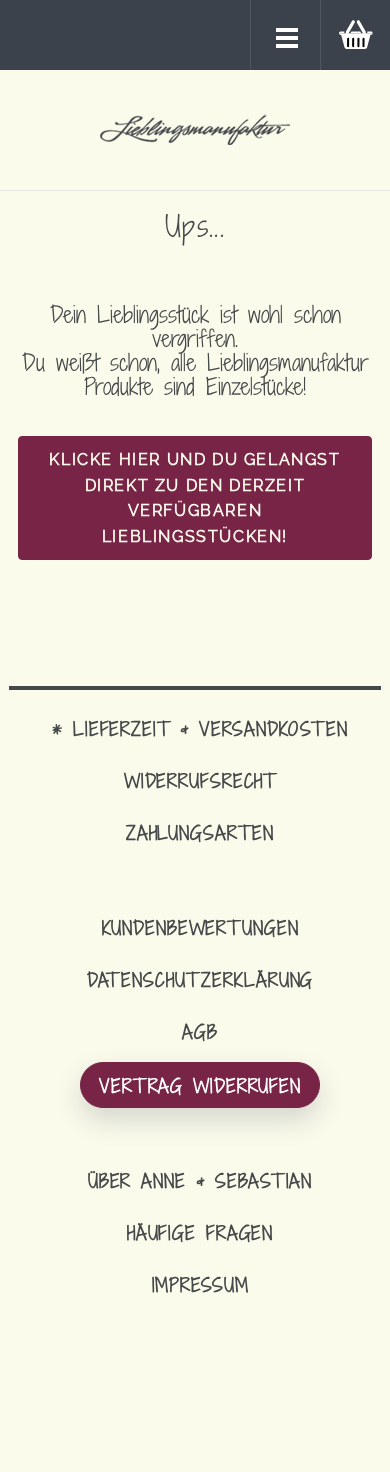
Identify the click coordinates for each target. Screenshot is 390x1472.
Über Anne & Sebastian (200, 1180)
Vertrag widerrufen (200, 1085)
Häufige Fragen (200, 1232)
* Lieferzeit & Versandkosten (200, 728)
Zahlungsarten (200, 832)
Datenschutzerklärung (200, 979)
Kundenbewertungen (200, 927)
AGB (200, 1031)
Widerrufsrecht (200, 780)
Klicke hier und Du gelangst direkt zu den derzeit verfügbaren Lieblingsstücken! (194, 498)
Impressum (200, 1284)
